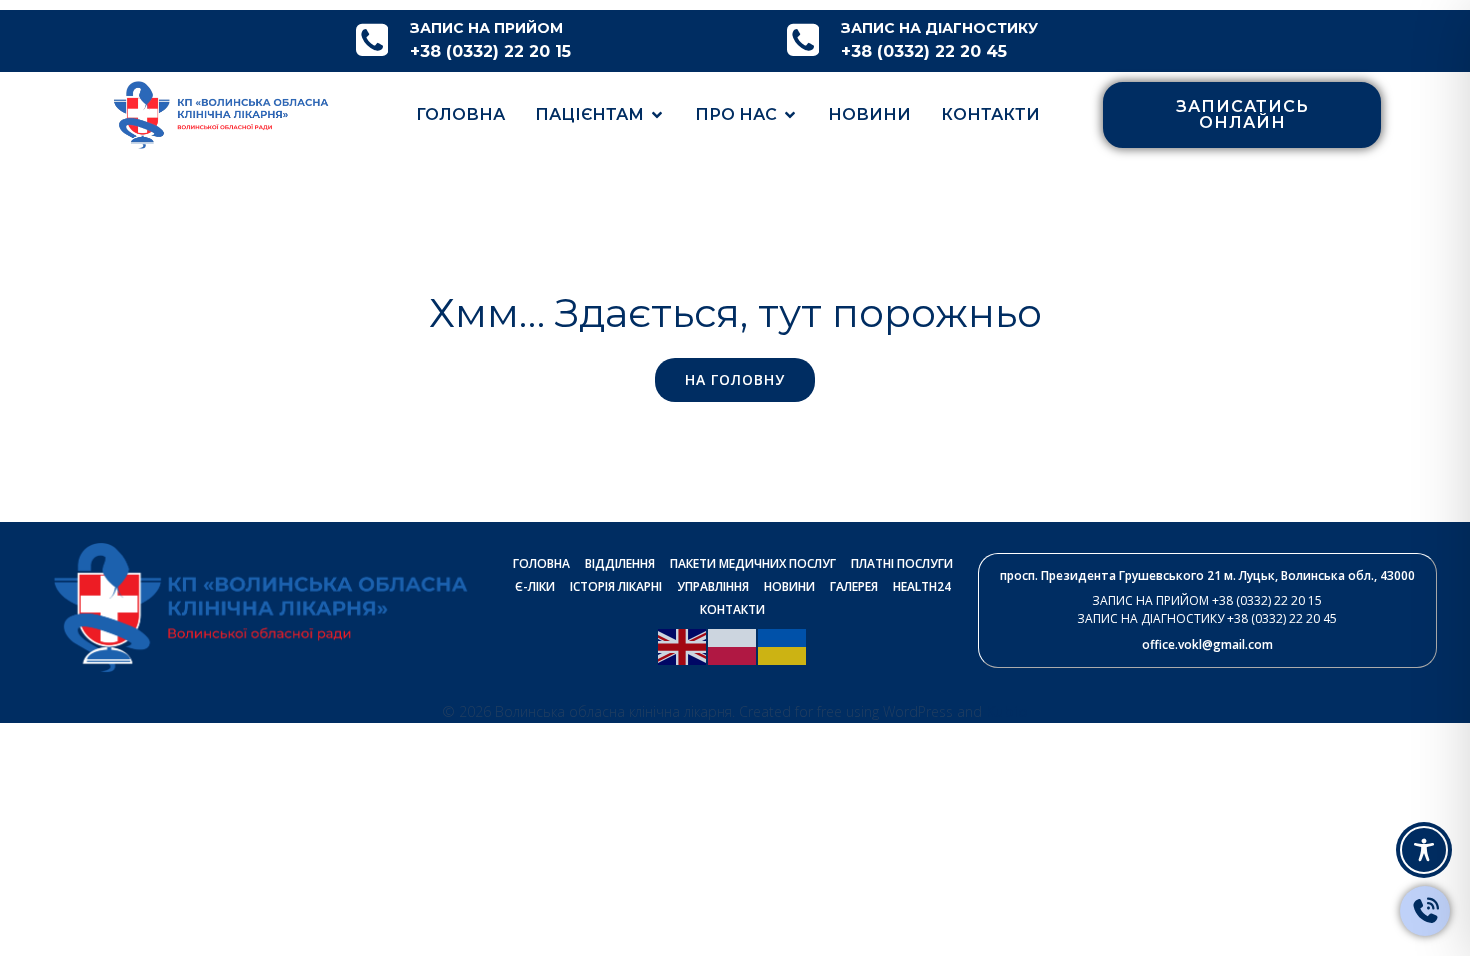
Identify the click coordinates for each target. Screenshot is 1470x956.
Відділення (620, 563)
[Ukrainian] (783, 645)
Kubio (1007, 711)
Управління (713, 586)
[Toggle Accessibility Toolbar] (1424, 850)
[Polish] (733, 645)
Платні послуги (902, 563)
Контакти (990, 114)
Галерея (854, 586)
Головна (460, 114)
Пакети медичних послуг (753, 563)
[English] (683, 645)
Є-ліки (535, 586)
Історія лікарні (616, 586)
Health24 (922, 586)
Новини (869, 114)
